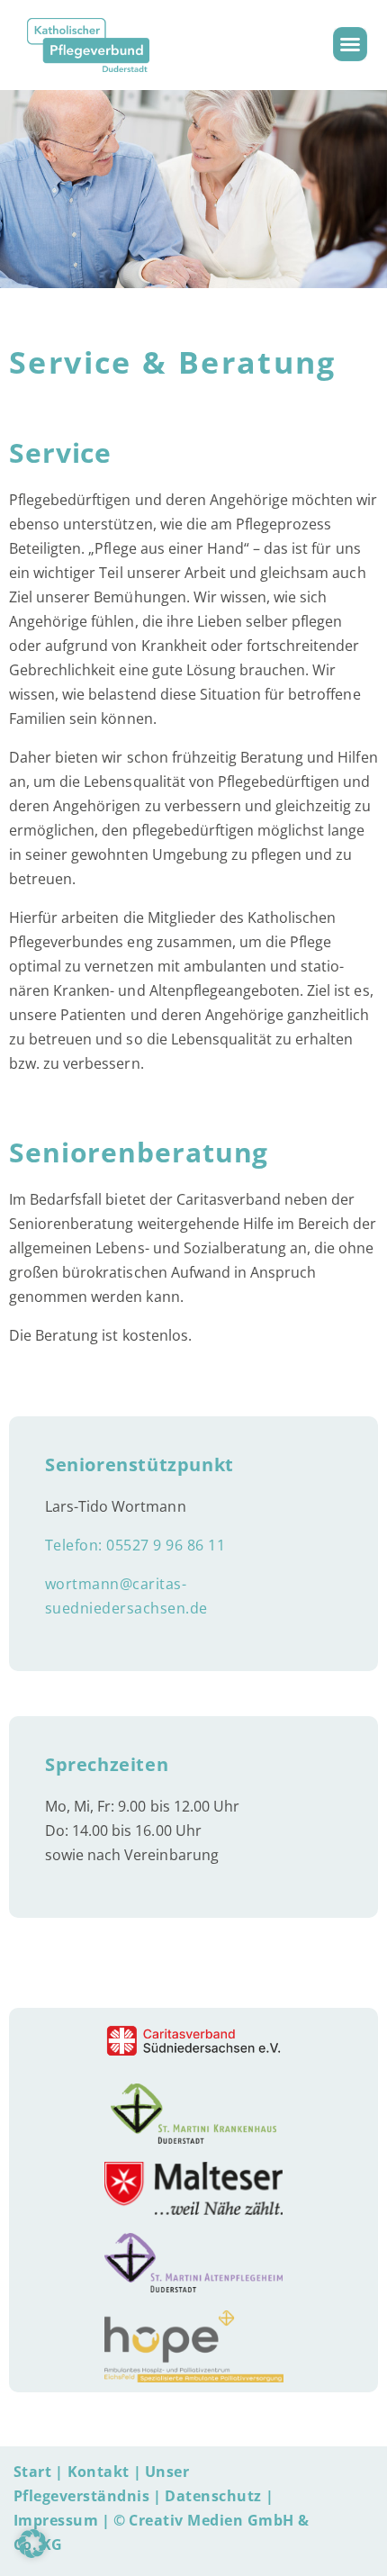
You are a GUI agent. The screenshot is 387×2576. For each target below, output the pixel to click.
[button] (350, 44)
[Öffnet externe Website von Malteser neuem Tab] (193, 2188)
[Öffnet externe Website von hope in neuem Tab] (194, 2346)
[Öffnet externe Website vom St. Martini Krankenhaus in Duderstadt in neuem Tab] (193, 2114)
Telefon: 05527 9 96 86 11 (135, 1545)
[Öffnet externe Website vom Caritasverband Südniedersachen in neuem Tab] (193, 2041)
